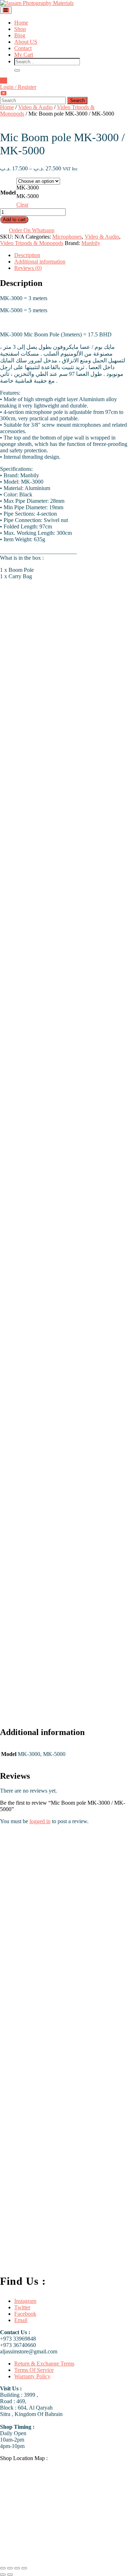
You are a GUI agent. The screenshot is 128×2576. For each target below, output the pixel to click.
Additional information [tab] (40, 262)
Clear (22, 205)
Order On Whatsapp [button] (32, 230)
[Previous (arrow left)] (3, 2575)
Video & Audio (35, 107)
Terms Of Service (34, 2370)
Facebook (25, 2314)
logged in (40, 1821)
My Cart (24, 55)
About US (26, 42)
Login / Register (18, 87)
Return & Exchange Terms (44, 2364)
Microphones (67, 237)
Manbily (91, 243)
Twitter (22, 2307)
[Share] (17, 2568)
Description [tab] (27, 255)
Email (21, 2320)
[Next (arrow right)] (10, 2575)
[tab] (6, 10)
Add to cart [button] (70, 1984)
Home (21, 23)
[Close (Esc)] (24, 2568)
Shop (20, 29)
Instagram (25, 2301)
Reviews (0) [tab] (28, 268)
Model (8, 193)
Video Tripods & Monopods (32, 243)
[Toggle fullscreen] (10, 2568)
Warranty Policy (32, 2376)
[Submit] (17, 70)
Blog (20, 35)
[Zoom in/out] (3, 2568)
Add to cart (14, 220)
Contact (23, 48)
